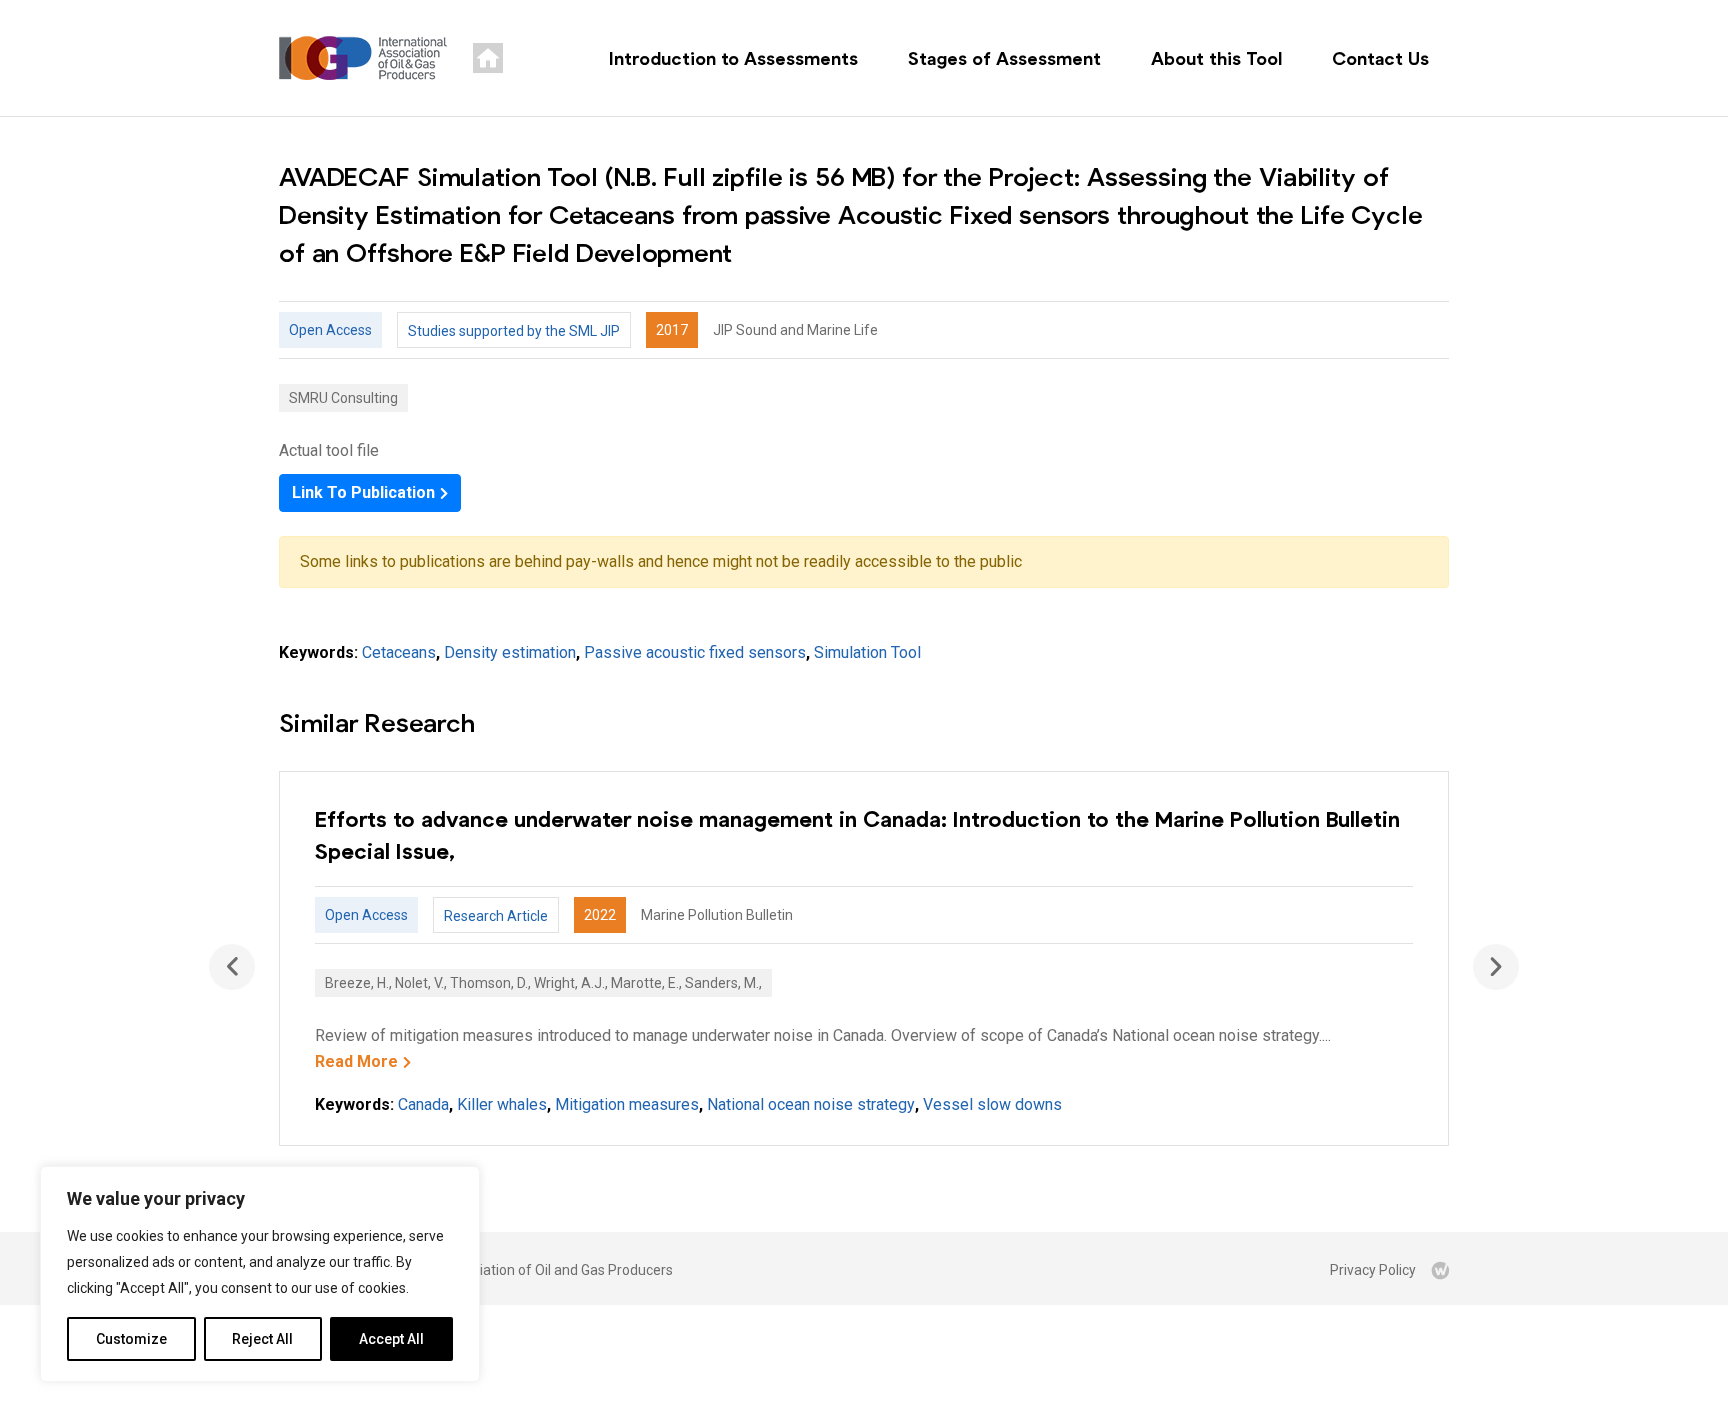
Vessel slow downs (992, 1104)
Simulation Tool (867, 652)
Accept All (391, 1339)
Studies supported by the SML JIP (514, 331)
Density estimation (510, 652)
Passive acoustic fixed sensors (695, 652)
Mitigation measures (627, 1104)
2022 (600, 915)
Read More (356, 1061)
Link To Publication (363, 492)
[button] (1496, 967)
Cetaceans (399, 652)
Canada (423, 1104)
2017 (672, 330)
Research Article (496, 916)
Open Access (330, 330)
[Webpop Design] (1440, 1270)
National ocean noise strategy (811, 1104)
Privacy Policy (1373, 1270)
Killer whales (502, 1104)
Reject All (262, 1339)
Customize (131, 1339)
